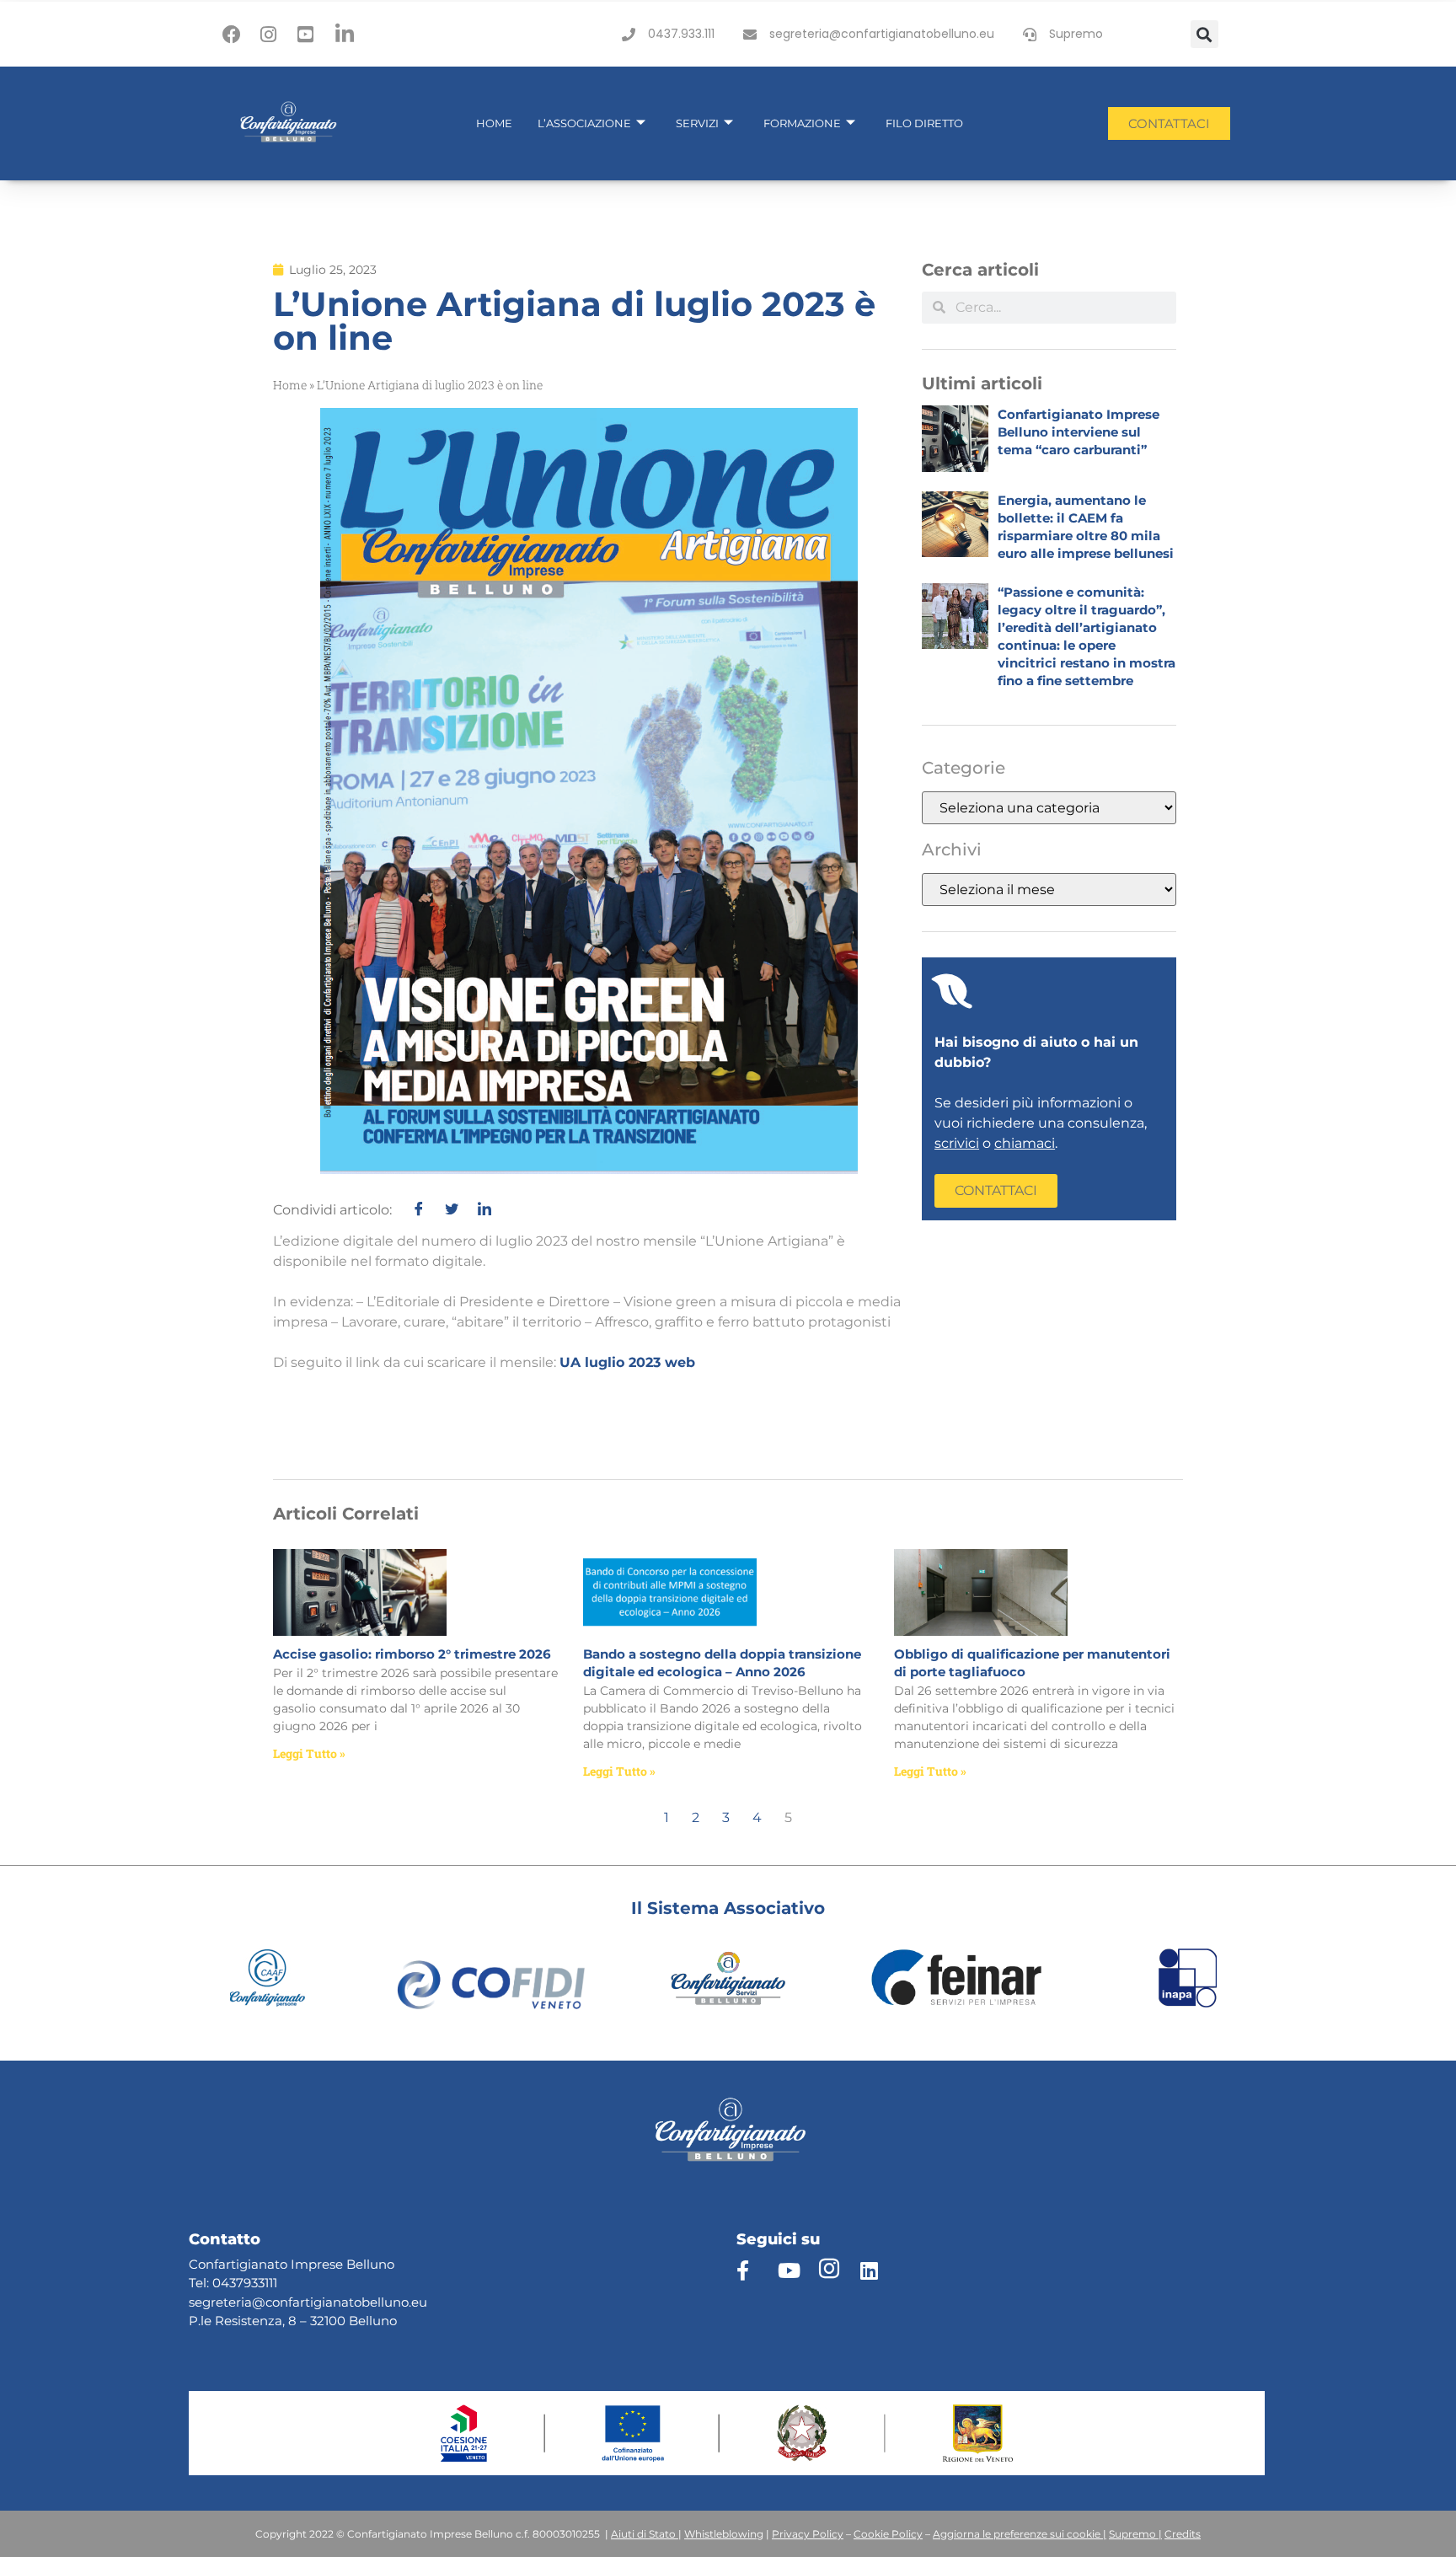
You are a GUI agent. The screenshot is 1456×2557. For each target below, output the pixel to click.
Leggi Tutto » (309, 1753)
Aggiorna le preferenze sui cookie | (1020, 2534)
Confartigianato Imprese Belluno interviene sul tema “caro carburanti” (1079, 432)
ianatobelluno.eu (375, 2302)
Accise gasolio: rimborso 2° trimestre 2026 (412, 1654)
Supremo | (1135, 2534)
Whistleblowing (724, 2534)
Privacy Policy (808, 2534)
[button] (1204, 34)
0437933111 (245, 2283)
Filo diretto (924, 123)
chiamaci (1025, 1143)
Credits (1183, 2534)
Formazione (802, 123)
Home (494, 123)
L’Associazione (584, 123)
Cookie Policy (888, 2534)
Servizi (697, 123)
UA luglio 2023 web (627, 1362)
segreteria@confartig (255, 2302)
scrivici (957, 1143)
